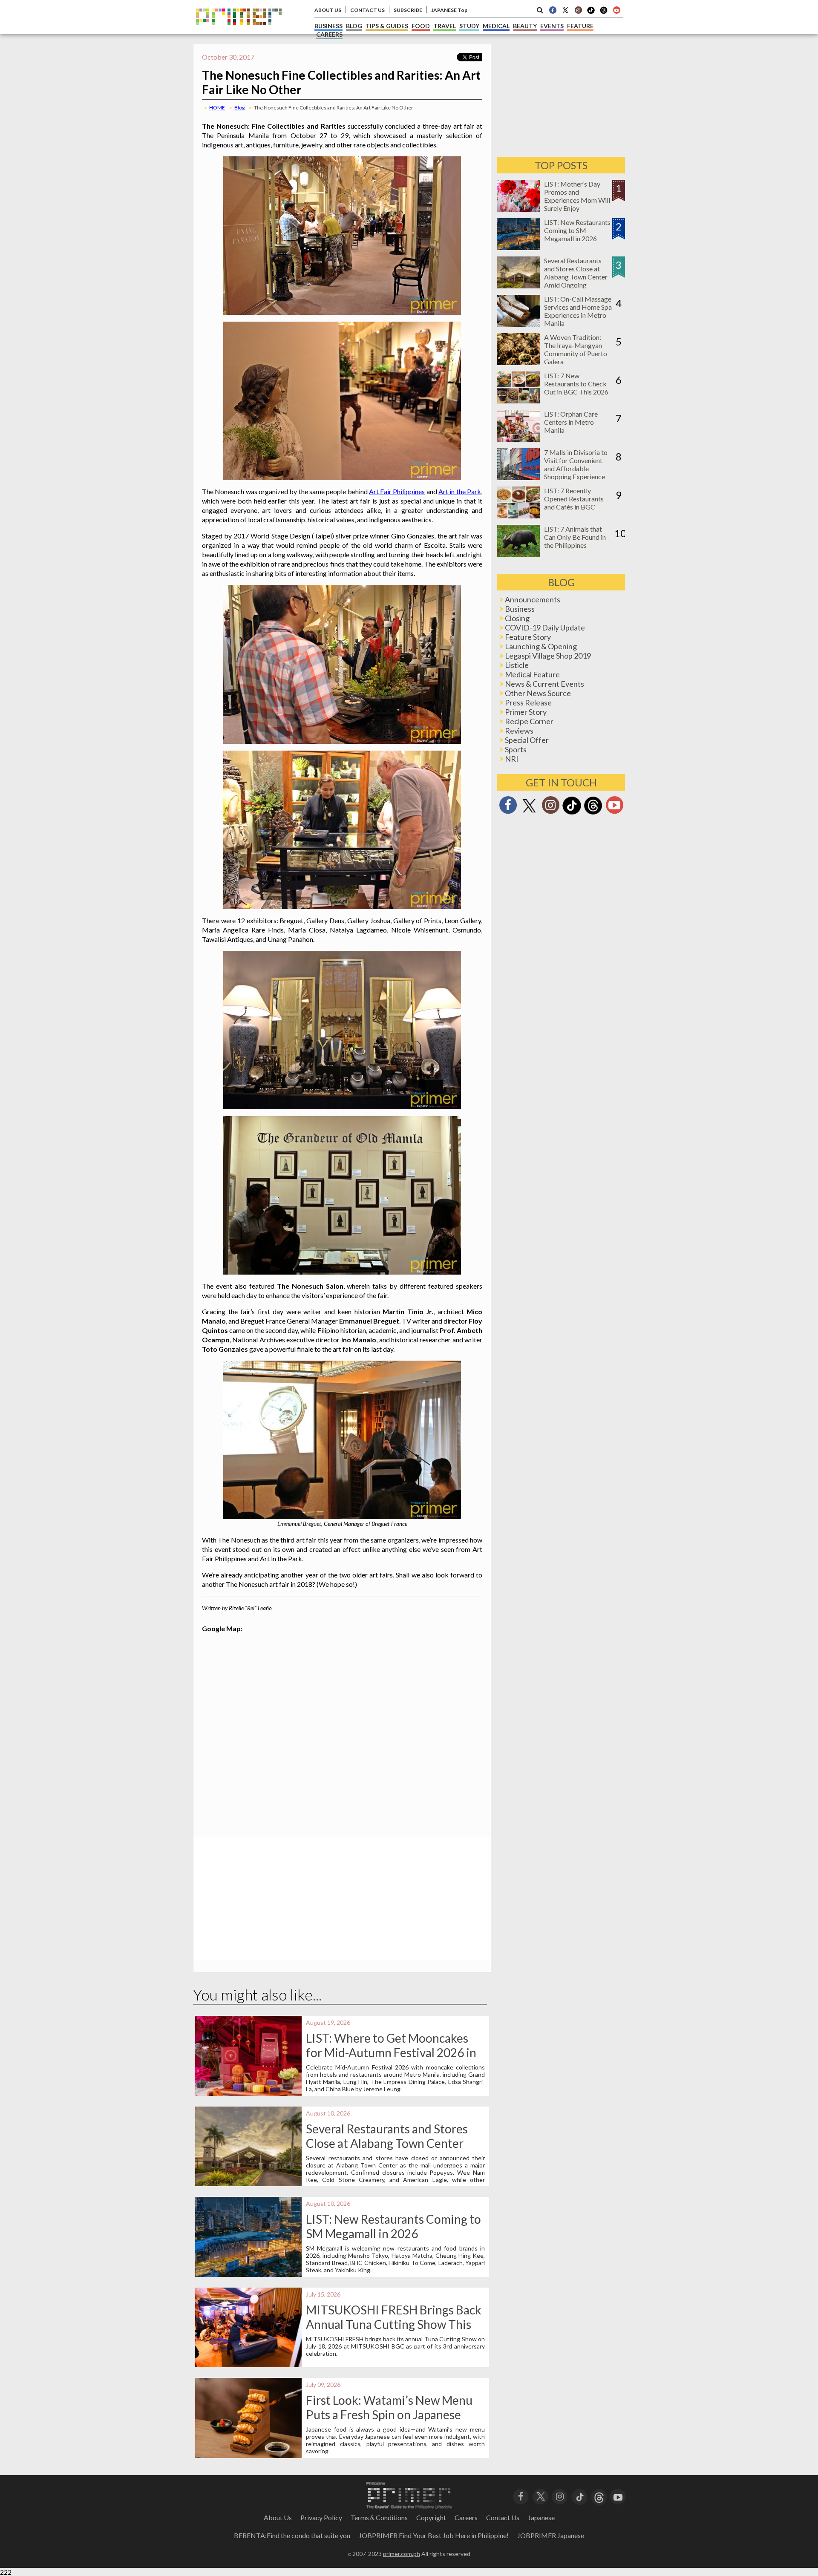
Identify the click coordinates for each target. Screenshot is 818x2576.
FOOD (421, 26)
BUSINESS (328, 26)
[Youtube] (616, 10)
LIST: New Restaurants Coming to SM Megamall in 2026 (393, 2226)
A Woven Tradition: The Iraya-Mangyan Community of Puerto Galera (576, 349)
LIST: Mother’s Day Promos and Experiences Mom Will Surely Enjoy (577, 196)
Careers (466, 2517)
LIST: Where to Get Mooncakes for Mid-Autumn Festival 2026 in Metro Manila (391, 2052)
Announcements (533, 599)
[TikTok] (591, 13)
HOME (217, 108)
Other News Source (538, 693)
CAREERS (329, 34)
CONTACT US (367, 10)
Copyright (431, 2517)
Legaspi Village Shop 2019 (548, 656)
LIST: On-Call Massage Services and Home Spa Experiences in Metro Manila (578, 311)
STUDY (469, 26)
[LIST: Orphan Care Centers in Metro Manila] (518, 439)
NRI (512, 759)
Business (520, 609)
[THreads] (604, 13)
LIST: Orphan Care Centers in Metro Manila (571, 422)
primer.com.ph (402, 2554)
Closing (517, 618)
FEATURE (580, 26)
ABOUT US (328, 10)
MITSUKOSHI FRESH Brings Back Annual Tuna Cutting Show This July (394, 2324)
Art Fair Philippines (397, 491)
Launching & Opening (541, 646)
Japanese (541, 2517)
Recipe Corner (529, 721)
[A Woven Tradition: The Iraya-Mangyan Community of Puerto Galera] (518, 362)
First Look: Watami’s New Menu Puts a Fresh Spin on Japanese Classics (389, 2415)
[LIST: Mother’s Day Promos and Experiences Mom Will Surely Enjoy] (518, 209)
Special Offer (527, 740)
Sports (516, 749)
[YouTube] (618, 2496)
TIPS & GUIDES (387, 26)
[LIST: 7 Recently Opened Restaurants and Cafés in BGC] (518, 516)
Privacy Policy (321, 2517)
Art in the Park (460, 491)
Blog (239, 108)
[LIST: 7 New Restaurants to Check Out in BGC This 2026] (518, 401)
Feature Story (528, 637)
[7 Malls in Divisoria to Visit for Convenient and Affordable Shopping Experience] (518, 477)
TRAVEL (445, 26)
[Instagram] (578, 10)
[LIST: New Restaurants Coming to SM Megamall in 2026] (518, 247)
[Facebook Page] (553, 10)
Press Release (528, 702)
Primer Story (526, 712)
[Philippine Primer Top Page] (239, 31)
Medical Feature (532, 674)
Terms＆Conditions (379, 2517)
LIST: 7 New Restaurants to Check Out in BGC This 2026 (576, 384)
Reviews (519, 731)
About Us (278, 2517)
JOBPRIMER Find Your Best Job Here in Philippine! (434, 2535)
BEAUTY (525, 26)
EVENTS (552, 26)
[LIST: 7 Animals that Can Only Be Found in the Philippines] (518, 554)
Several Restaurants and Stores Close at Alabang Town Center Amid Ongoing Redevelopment (387, 2143)
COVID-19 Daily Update (545, 627)
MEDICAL (496, 26)
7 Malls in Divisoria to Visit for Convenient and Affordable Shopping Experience (576, 464)
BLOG (354, 26)
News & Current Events (544, 684)
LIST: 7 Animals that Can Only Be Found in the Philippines (575, 537)
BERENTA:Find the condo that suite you (292, 2535)
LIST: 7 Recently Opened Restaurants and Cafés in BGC (574, 499)
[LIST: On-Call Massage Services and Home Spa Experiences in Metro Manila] (518, 324)
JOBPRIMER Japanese (551, 2535)
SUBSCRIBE (408, 10)
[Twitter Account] (565, 10)
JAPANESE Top (449, 10)
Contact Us (503, 2517)
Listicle (517, 665)
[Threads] (593, 813)
